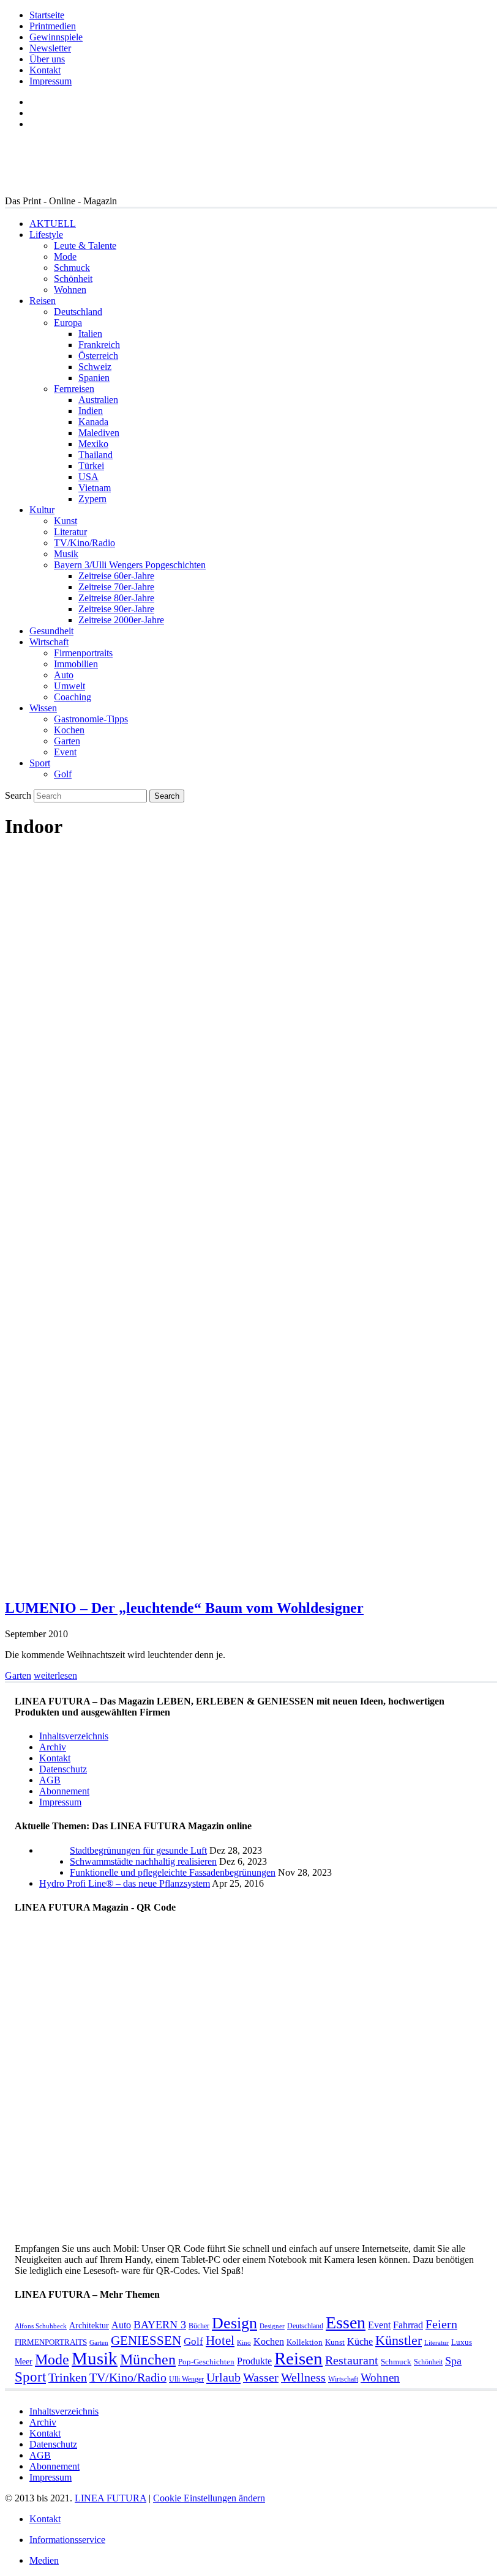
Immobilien (76, 664)
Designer (272, 2326)
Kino (244, 2343)
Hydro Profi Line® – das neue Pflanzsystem (125, 1883)
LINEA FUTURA (111, 2498)
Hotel (220, 2341)
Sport (40, 763)
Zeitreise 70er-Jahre (116, 587)
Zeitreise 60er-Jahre (116, 576)
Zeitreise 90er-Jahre (116, 609)
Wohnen (70, 290)
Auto (64, 675)
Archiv (53, 1747)
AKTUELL (53, 224)
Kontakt (45, 70)
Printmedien (53, 26)
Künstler (399, 2340)
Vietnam (95, 488)
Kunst (66, 521)
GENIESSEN (146, 2341)
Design (234, 2323)
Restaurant (352, 2360)
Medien (44, 2560)
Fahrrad (408, 2325)
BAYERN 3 (160, 2325)
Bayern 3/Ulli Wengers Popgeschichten (130, 565)
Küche (360, 2341)
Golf (63, 774)
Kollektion (305, 2342)
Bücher (199, 2326)
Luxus (462, 2342)
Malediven (99, 433)
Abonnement (64, 1791)
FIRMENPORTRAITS (51, 2342)
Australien (98, 400)
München (148, 2359)
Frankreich (99, 345)
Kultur (42, 510)
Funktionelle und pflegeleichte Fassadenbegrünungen (173, 1872)
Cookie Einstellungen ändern (209, 2498)
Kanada (93, 422)
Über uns (47, 59)
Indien (91, 411)
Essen (346, 2322)
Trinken (68, 2378)
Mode (65, 257)
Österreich (98, 356)
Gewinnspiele (56, 37)
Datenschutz (63, 1769)
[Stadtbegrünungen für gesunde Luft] (54, 1872)
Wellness (303, 2378)
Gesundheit (51, 631)
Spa (453, 2361)
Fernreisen (74, 389)
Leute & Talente (85, 246)
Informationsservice (67, 2540)
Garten (67, 741)
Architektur (89, 2325)
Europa (68, 323)
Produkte (254, 2361)
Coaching (73, 697)
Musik (66, 554)
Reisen (43, 301)
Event (65, 752)
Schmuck (72, 268)
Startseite (47, 15)
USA (88, 477)
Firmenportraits (83, 653)
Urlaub (223, 2377)
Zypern (92, 499)
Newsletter (50, 48)
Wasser (261, 2378)
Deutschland (78, 312)
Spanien (94, 378)
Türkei (91, 466)
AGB (50, 1780)
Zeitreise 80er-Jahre (116, 598)
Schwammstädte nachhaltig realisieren (143, 1861)
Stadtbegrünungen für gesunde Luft (138, 1850)
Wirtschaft (49, 642)
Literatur (70, 532)
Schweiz (95, 367)
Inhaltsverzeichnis (74, 1736)
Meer (24, 2361)
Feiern (441, 2324)
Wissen (43, 708)
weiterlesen (55, 1675)
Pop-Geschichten (206, 2362)
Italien (90, 334)
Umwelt (69, 686)
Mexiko (93, 444)
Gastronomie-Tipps (91, 719)
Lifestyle (46, 235)
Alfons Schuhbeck (41, 2326)
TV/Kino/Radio (84, 543)
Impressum (51, 81)
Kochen (69, 730)
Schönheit (73, 279)
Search (18, 795)
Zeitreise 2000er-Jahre (121, 620)
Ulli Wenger (186, 2379)
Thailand (96, 455)
